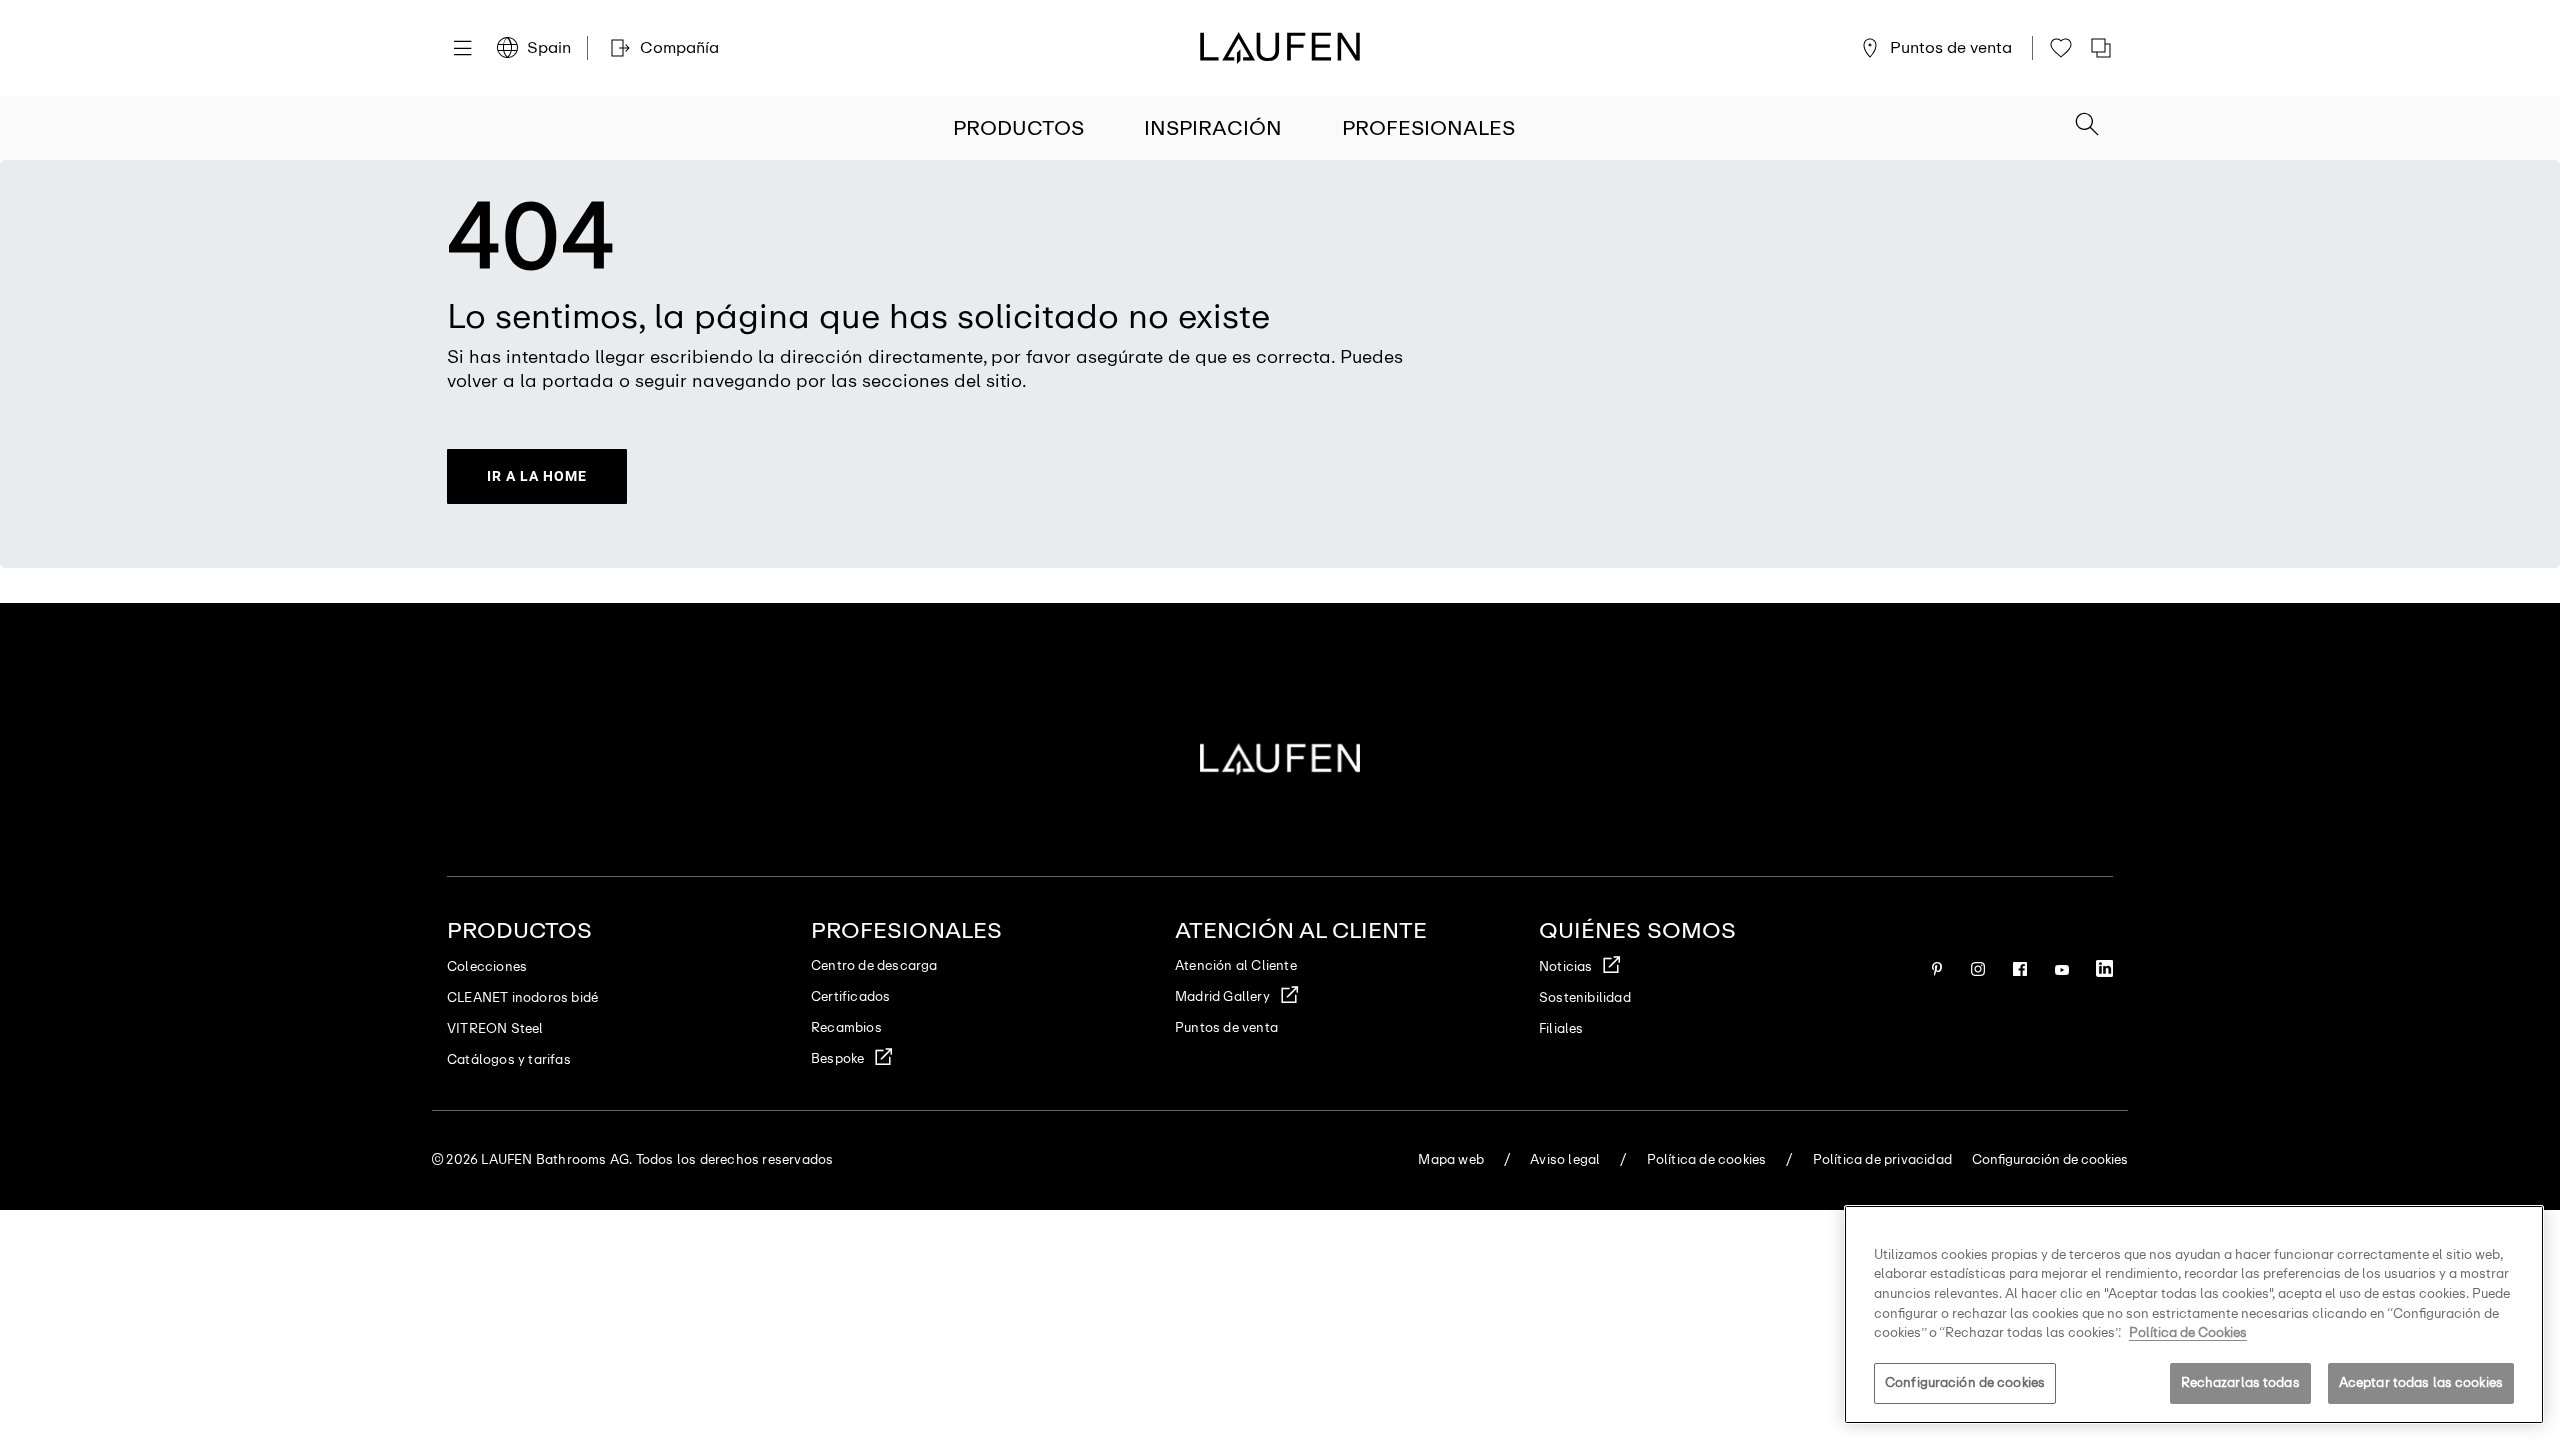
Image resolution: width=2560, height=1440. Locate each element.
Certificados (850, 996)
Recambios (846, 1027)
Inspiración (1213, 128)
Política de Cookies (2188, 1332)
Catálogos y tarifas (509, 1059)
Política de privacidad (1882, 1159)
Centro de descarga (874, 965)
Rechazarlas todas (2240, 1382)
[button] (2087, 126)
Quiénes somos (1637, 930)
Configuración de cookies (1965, 1382)
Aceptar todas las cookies (2421, 1382)
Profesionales (1428, 128)
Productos (1018, 128)
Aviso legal (1565, 1159)
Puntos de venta (1226, 1027)
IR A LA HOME (537, 476)
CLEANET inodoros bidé (522, 997)
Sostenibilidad (1585, 997)
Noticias (1566, 966)
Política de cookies (1707, 1159)
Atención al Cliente (1236, 965)
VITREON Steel (495, 1028)
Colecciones (487, 966)
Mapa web (1451, 1159)
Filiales (1561, 1028)
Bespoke (837, 1058)
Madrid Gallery (1222, 996)
